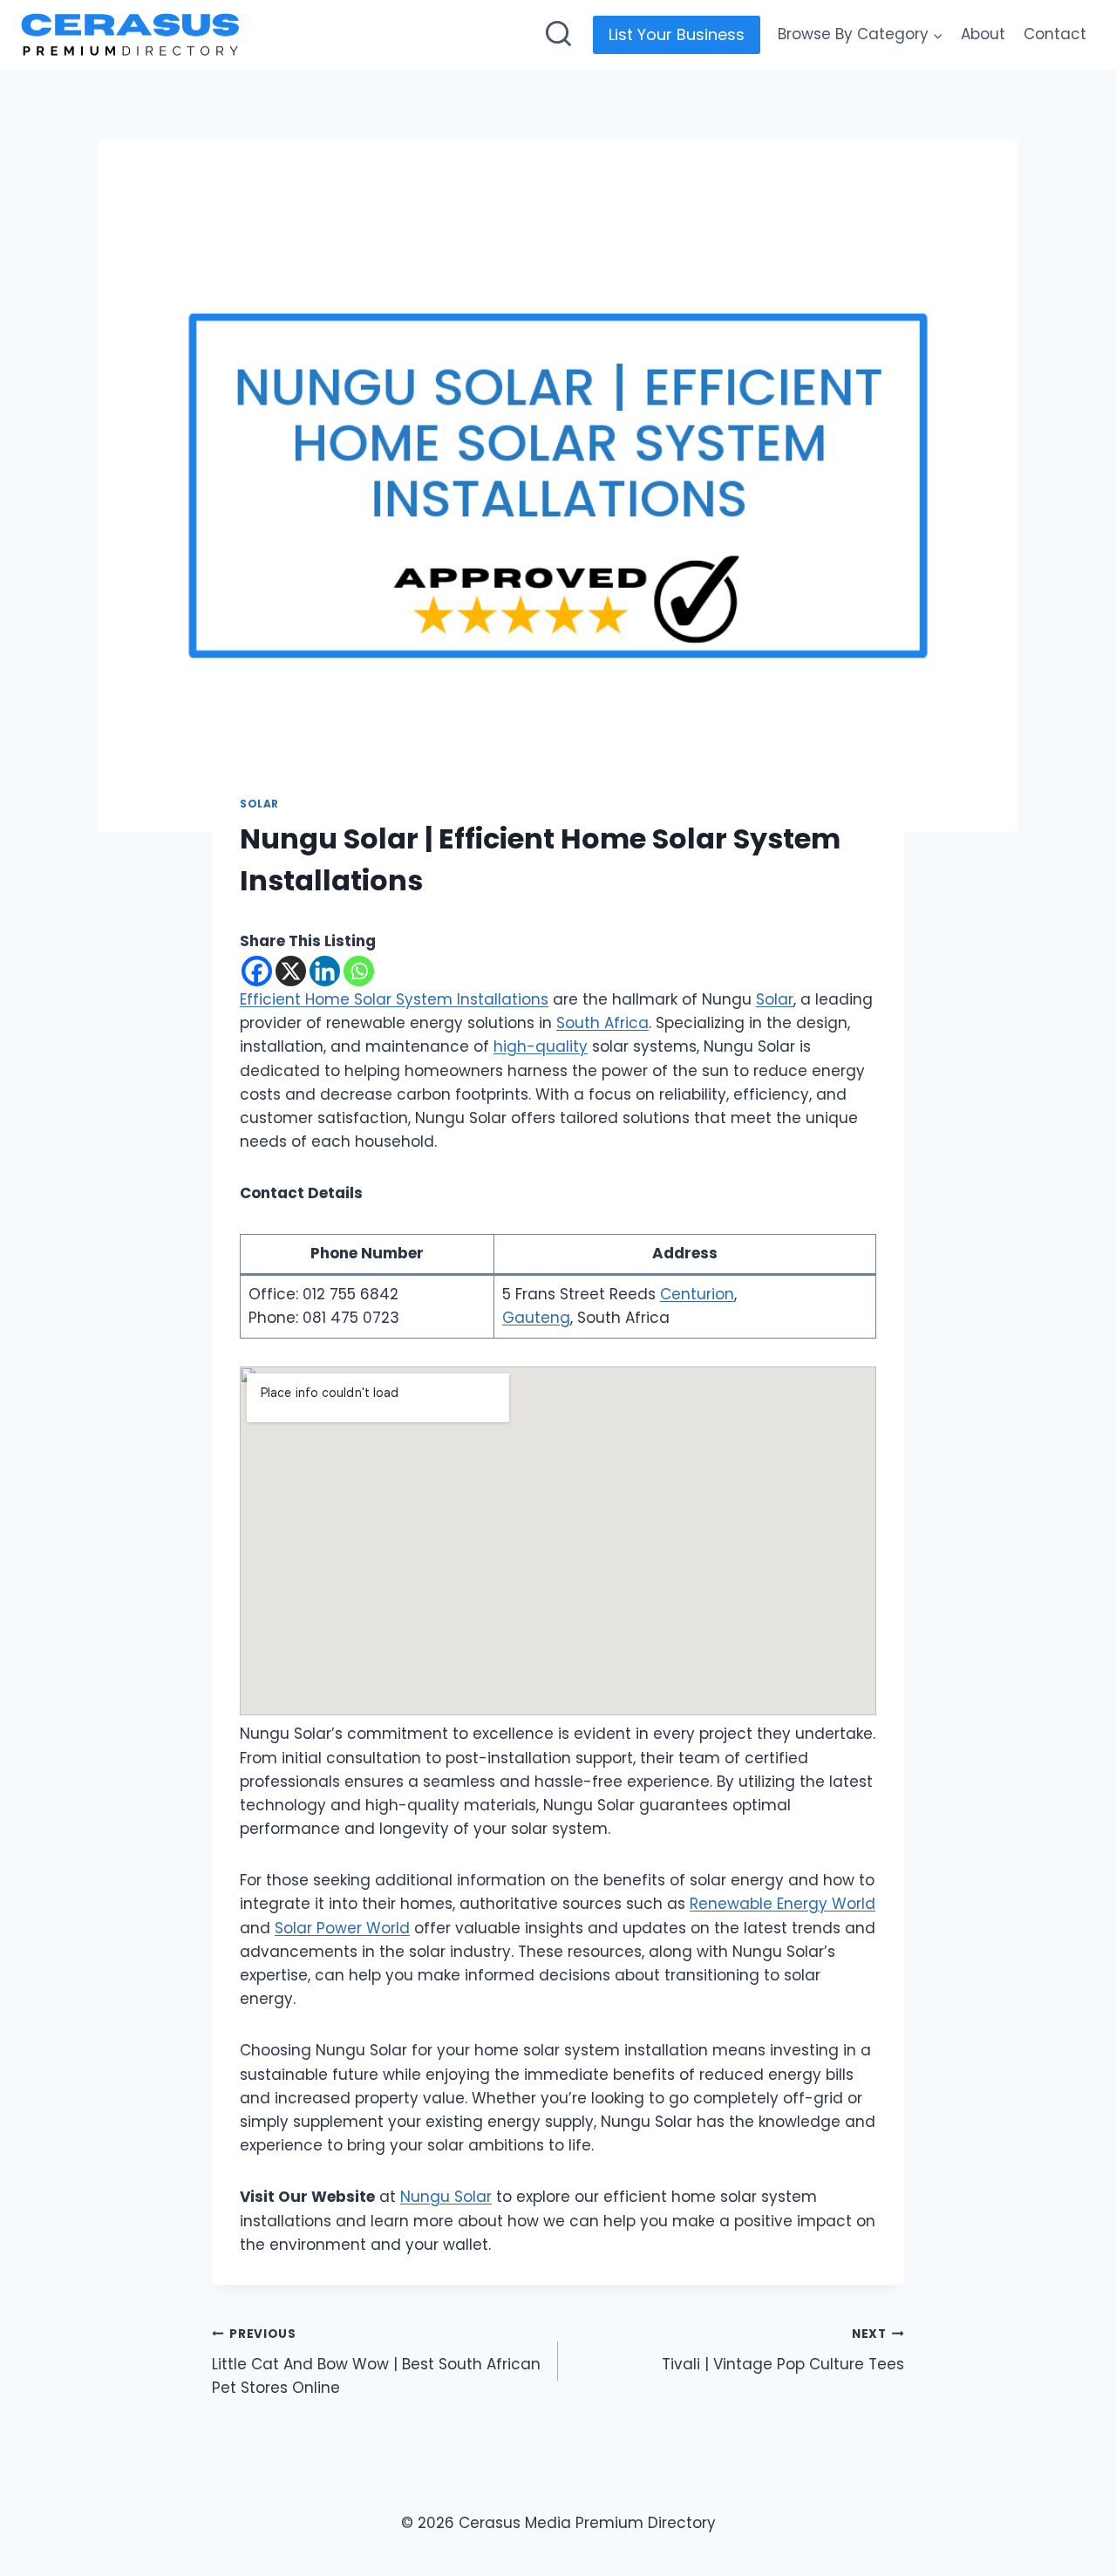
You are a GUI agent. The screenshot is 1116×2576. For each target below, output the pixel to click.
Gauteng (536, 1318)
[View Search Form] (558, 35)
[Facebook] (257, 971)
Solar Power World (342, 1928)
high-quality (541, 1046)
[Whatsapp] (359, 971)
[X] (291, 971)
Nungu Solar (446, 2197)
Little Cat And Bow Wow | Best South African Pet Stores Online (376, 2362)
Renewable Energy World (783, 1904)
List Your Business (677, 34)
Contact (1055, 34)
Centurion (697, 1294)
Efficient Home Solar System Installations (394, 999)
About (983, 34)
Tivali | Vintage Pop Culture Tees (783, 2350)
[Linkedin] (325, 971)
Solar (259, 804)
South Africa (602, 1023)
